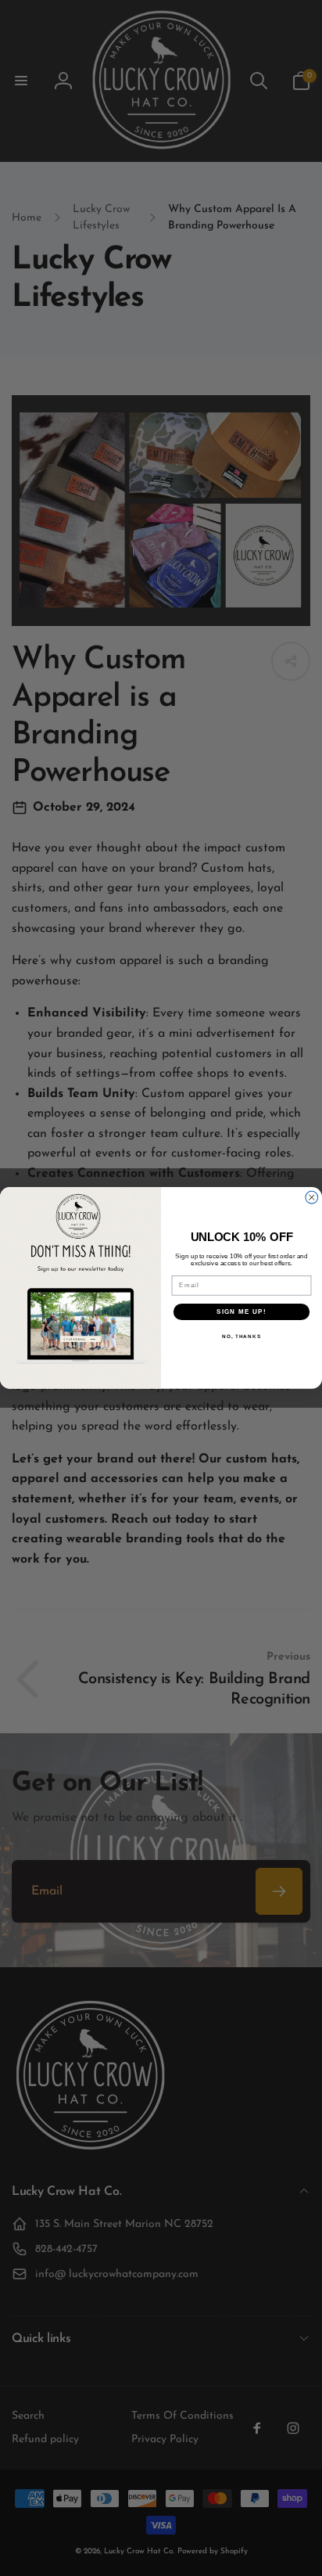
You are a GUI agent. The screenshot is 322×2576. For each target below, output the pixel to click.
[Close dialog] (312, 1198)
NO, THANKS (241, 1337)
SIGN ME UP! (241, 1312)
